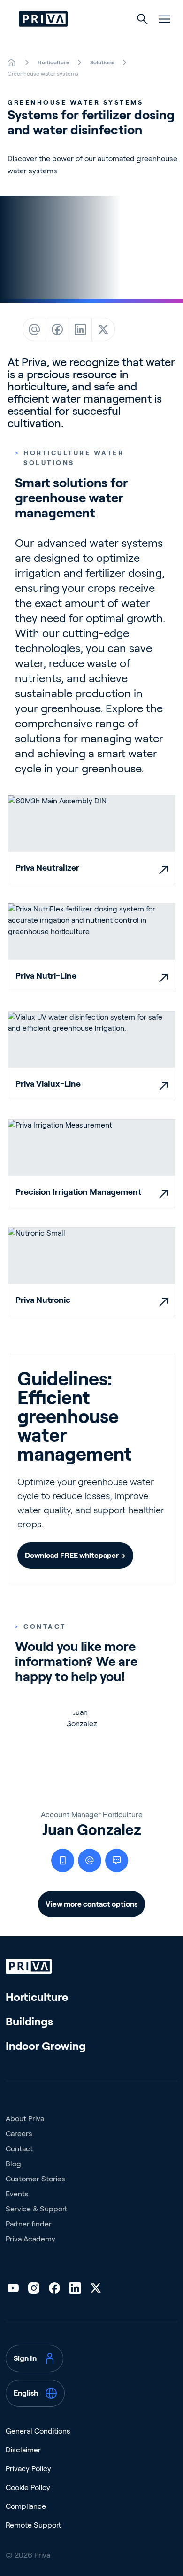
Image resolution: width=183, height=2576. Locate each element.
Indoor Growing (46, 2046)
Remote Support (33, 2525)
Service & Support (36, 2209)
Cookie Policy (28, 2487)
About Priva (25, 2119)
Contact (19, 2149)
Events (17, 2194)
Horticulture (37, 1997)
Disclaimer (23, 2450)
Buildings (29, 2021)
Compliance (26, 2506)
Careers (19, 2134)
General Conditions (38, 2431)
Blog (13, 2164)
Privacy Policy (28, 2469)
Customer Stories (35, 2179)
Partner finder (29, 2224)
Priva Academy (30, 2239)
